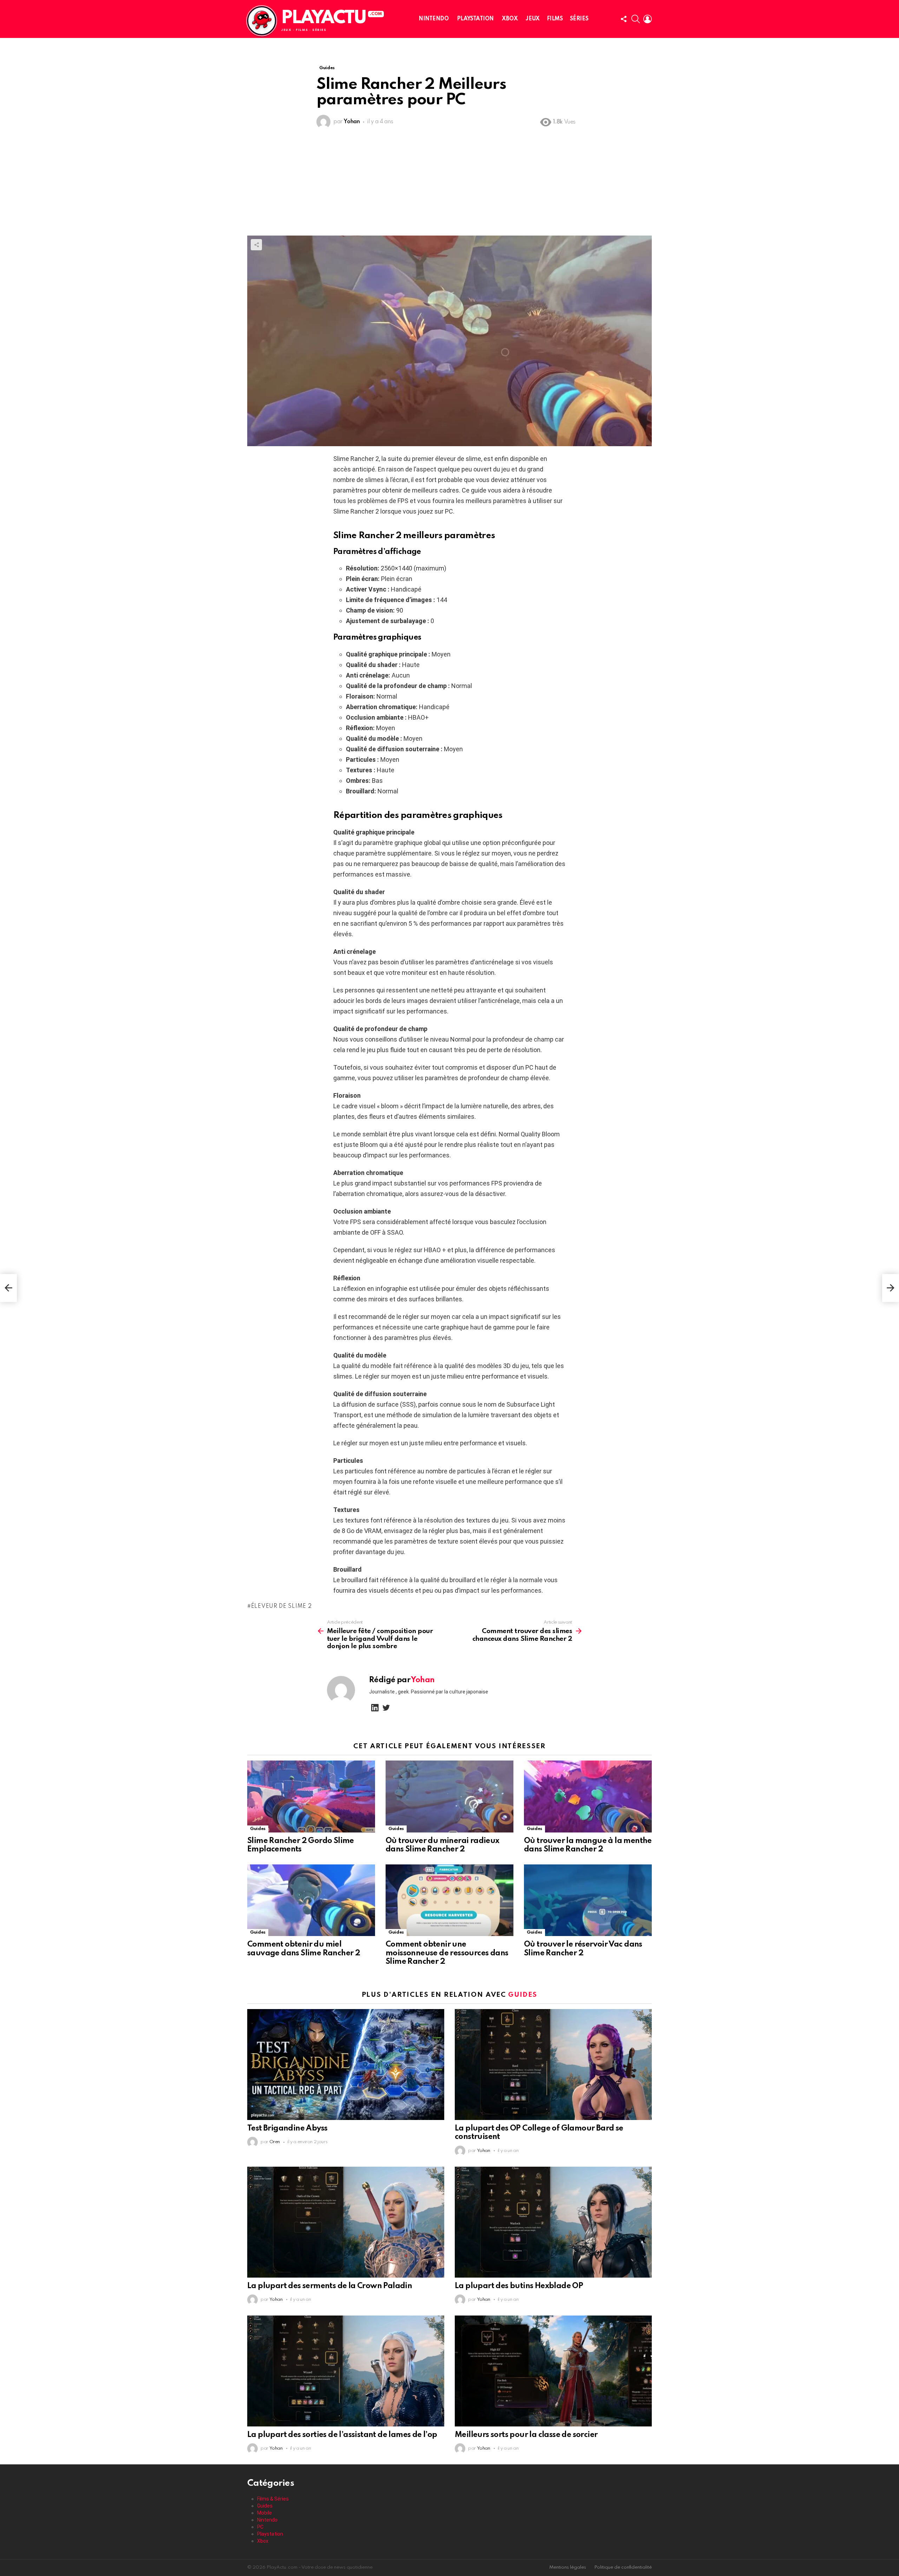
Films (555, 19)
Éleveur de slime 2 (281, 1606)
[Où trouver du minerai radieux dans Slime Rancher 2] (449, 1796)
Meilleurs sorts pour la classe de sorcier (526, 2435)
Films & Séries (273, 2499)
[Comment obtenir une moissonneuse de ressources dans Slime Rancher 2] (449, 1900)
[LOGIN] (648, 19)
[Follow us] (624, 19)
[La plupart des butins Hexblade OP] (553, 2222)
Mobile (264, 2513)
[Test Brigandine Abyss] (346, 2065)
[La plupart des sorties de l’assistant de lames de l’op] (346, 2371)
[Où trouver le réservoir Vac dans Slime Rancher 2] (588, 1900)
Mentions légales (568, 2567)
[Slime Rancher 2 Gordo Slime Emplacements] (311, 1796)
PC (260, 2527)
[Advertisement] (449, 183)
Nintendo (434, 19)
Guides (258, 1829)
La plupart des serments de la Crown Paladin (330, 2286)
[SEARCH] (636, 19)
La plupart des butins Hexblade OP (519, 2286)
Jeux (533, 19)
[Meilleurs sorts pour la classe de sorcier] (553, 2371)
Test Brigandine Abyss (287, 2128)
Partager (256, 245)
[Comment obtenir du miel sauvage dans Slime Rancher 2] (311, 1900)
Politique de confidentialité (623, 2567)
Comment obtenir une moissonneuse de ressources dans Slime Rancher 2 (447, 1953)
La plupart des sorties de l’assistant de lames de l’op (342, 2435)
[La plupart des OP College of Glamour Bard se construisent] (553, 2065)
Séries (579, 19)
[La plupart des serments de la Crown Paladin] (346, 2222)
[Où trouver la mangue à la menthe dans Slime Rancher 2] (588, 1796)
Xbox (510, 19)
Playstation (475, 19)
